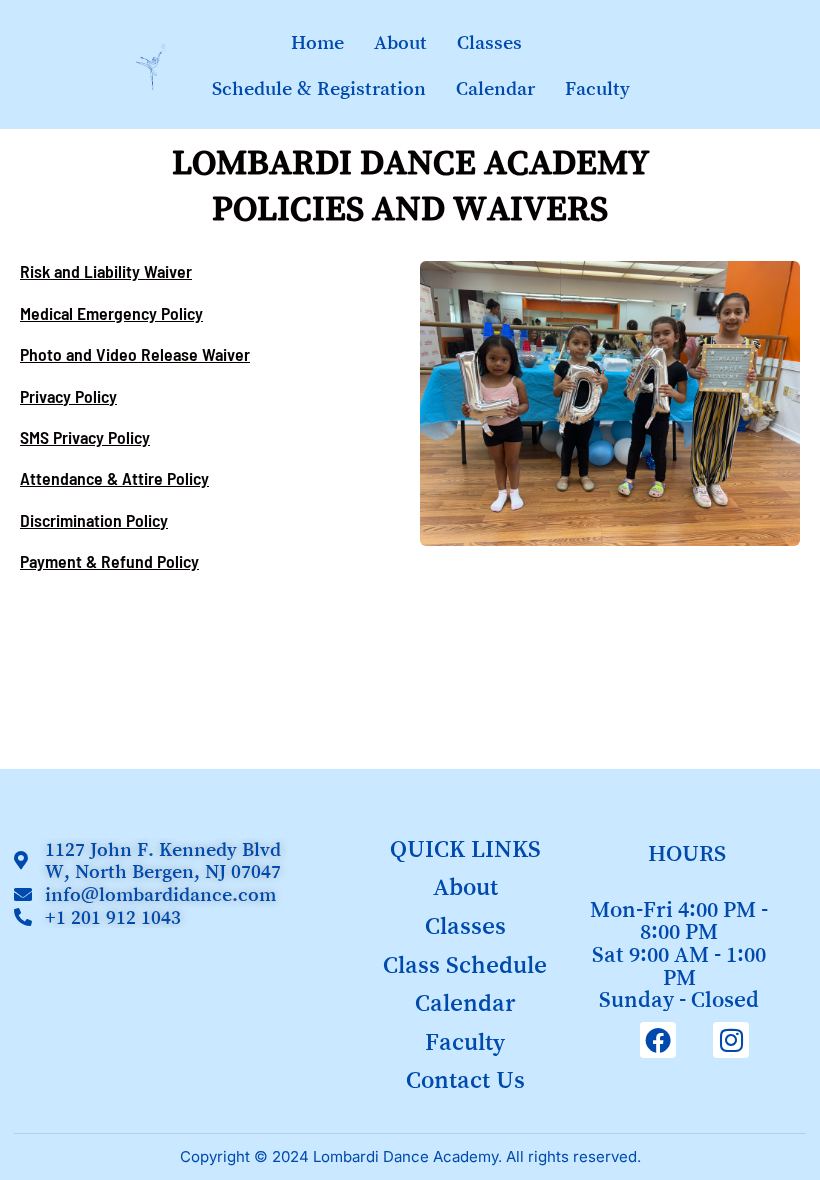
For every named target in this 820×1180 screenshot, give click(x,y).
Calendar (495, 88)
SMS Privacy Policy (85, 437)
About (400, 42)
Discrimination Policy (94, 520)
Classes (489, 42)
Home (317, 42)
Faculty (597, 88)
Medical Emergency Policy (111, 313)
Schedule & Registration (319, 88)
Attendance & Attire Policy (114, 478)
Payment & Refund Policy (109, 561)
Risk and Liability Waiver (106, 271)
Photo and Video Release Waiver (135, 354)
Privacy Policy (68, 396)
